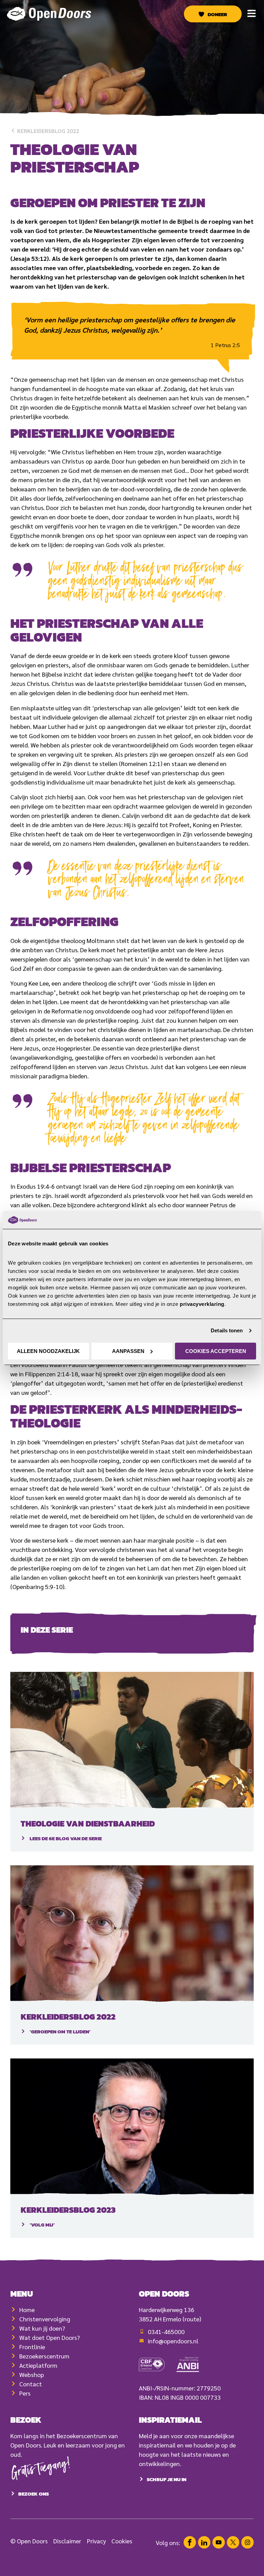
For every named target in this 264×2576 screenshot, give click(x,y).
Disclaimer (67, 2541)
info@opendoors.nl (173, 2341)
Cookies (122, 2541)
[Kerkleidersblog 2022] (132, 1934)
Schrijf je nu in (167, 2479)
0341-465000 (166, 2331)
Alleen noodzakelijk (48, 1351)
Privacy (96, 2541)
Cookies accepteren (216, 1351)
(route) (192, 2319)
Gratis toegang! (41, 2470)
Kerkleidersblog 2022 (47, 131)
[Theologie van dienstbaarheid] (132, 1740)
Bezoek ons (34, 2494)
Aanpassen (128, 1351)
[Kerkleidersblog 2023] (132, 2127)
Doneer (217, 14)
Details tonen (227, 1330)
